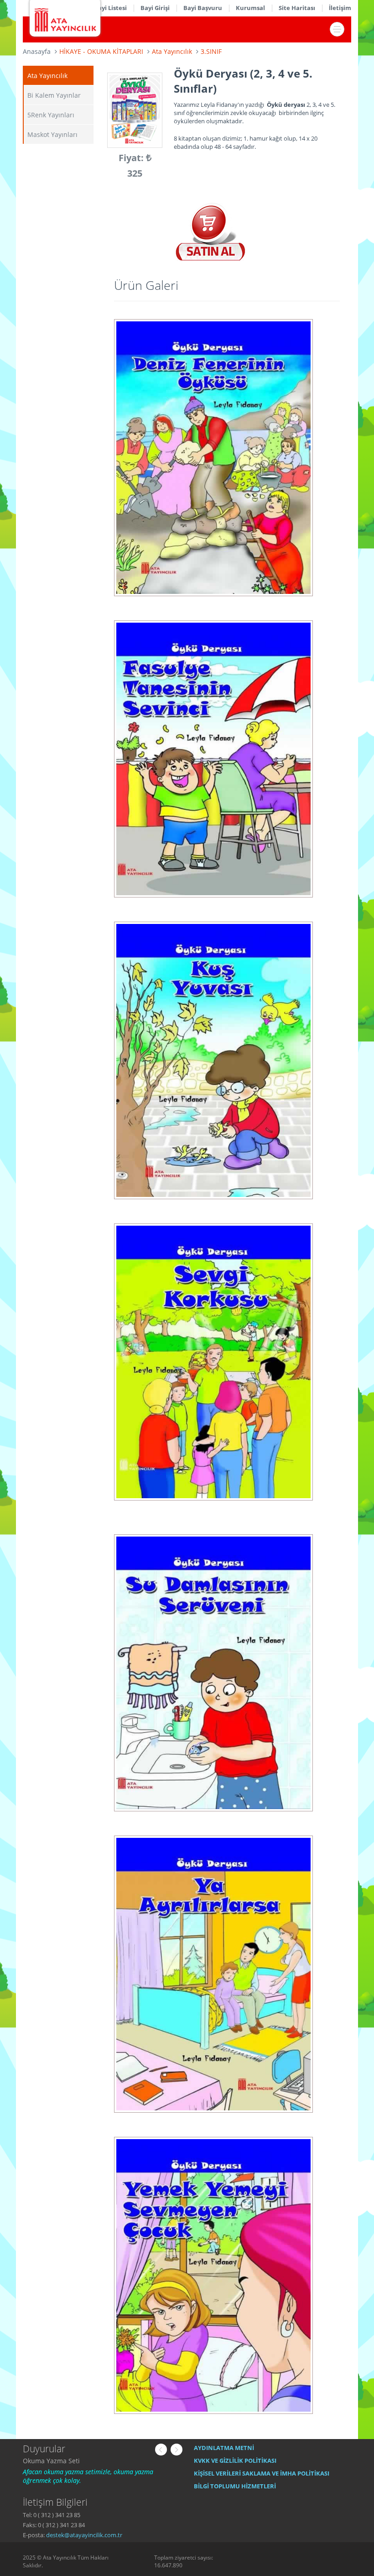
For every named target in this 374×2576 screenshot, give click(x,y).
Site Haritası (297, 8)
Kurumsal (250, 8)
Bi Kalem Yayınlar (54, 95)
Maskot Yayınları (52, 134)
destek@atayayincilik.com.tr (84, 2535)
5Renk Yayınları (51, 115)
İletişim (340, 8)
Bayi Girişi (155, 8)
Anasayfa (37, 51)
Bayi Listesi (110, 8)
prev (161, 2450)
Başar (31, 2461)
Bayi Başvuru (203, 8)
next (177, 2450)
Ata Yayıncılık (47, 76)
